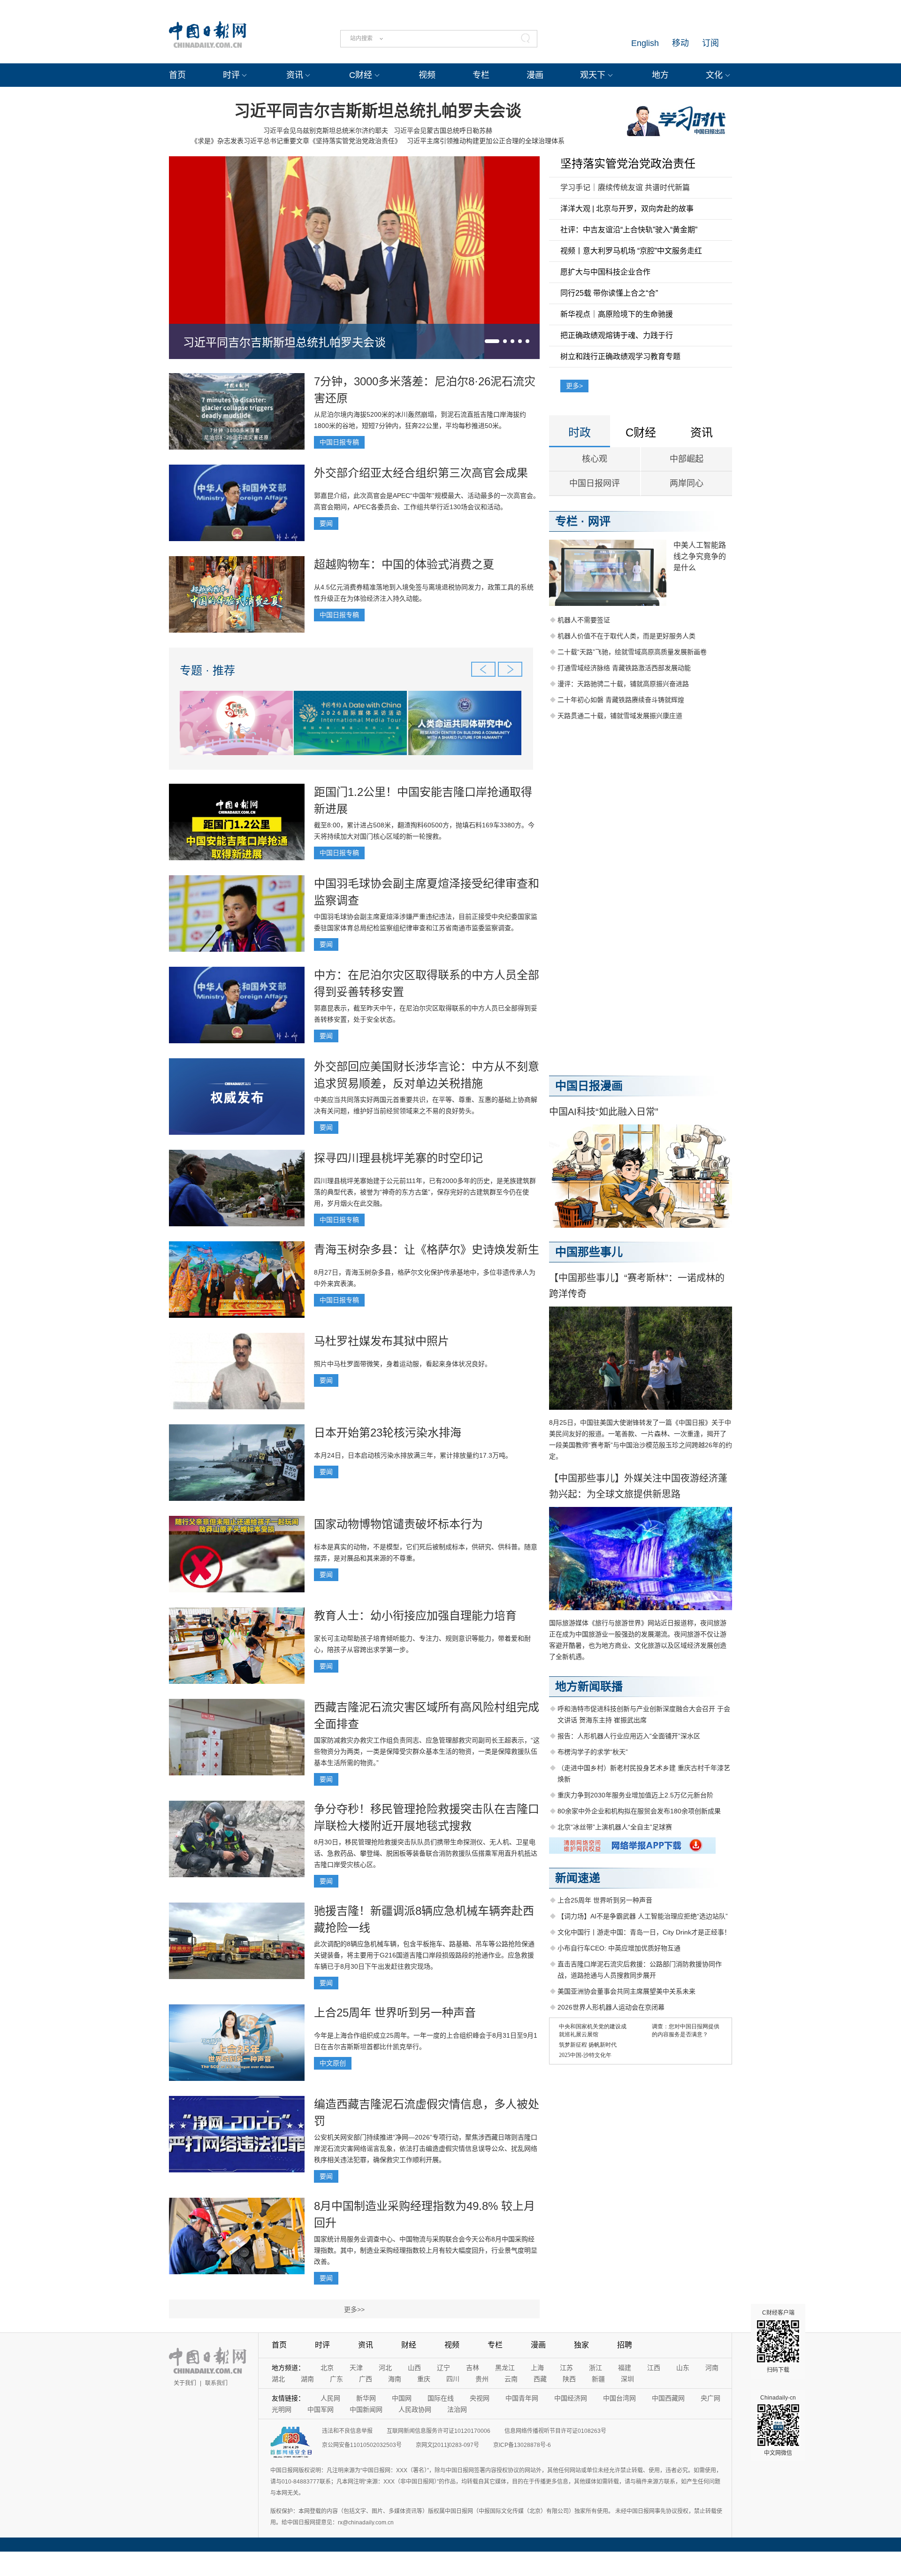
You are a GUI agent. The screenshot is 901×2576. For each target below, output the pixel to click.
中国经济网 (571, 2398)
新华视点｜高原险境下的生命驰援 (617, 314)
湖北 (278, 2379)
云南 (511, 2379)
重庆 (424, 2379)
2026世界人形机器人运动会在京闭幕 (611, 2007)
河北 (385, 2368)
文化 (714, 75)
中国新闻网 (366, 2409)
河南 (712, 2368)
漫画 (535, 75)
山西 (414, 2368)
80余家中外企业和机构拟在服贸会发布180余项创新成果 (639, 1811)
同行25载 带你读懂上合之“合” (609, 293)
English (645, 43)
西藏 (540, 2379)
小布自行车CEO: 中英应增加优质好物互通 (619, 1948)
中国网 (402, 2398)
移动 (680, 43)
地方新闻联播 (589, 1686)
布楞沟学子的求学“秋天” (593, 1752)
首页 (177, 75)
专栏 (481, 75)
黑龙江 (505, 2368)
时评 (231, 75)
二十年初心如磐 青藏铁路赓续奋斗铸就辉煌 (621, 700)
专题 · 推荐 (207, 670)
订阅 (710, 43)
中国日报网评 (595, 483)
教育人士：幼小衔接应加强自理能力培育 (415, 1616)
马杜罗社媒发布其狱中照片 (382, 1341)
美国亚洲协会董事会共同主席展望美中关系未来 (626, 1991)
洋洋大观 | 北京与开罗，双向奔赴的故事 (627, 209)
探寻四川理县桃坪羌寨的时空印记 (398, 1158)
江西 (654, 2368)
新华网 (366, 2398)
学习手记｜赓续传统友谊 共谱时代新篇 (625, 187)
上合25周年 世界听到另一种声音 (395, 2013)
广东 (336, 2379)
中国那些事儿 (589, 1252)
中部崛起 (687, 459)
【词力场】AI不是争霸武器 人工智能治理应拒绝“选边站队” (643, 1916)
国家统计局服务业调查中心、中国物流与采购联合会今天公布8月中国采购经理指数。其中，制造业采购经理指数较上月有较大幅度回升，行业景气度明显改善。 (426, 2250)
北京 (327, 2368)
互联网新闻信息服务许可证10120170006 (439, 2431)
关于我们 (185, 2383)
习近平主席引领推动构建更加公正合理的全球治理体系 (486, 141)
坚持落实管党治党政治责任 (628, 164)
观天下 (593, 75)
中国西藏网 (668, 2398)
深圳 (627, 2379)
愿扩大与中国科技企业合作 (605, 272)
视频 (427, 75)
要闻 (326, 523)
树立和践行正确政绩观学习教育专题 (620, 356)
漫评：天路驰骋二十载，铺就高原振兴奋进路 (623, 684)
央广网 (710, 2398)
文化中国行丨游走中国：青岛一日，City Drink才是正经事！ (644, 1932)
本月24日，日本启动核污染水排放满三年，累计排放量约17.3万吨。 (413, 1455)
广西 (366, 2379)
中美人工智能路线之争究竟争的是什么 (700, 556)
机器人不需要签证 (584, 620)
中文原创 (333, 2063)
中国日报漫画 (589, 1086)
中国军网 (321, 2409)
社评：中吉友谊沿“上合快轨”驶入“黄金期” (629, 230)
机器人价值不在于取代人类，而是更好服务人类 (626, 636)
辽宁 (443, 2368)
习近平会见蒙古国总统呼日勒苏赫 (443, 130)
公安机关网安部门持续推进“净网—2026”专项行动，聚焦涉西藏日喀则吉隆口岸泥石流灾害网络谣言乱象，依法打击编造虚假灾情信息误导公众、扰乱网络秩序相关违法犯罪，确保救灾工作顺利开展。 (426, 2148)
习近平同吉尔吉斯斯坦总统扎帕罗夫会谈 (378, 111)
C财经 (361, 75)
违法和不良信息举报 (347, 2431)
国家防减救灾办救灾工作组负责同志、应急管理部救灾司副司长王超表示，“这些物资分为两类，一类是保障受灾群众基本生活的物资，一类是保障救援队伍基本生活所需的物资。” (427, 1751)
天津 (356, 2368)
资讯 (295, 75)
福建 (625, 2368)
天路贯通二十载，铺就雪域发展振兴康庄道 (620, 716)
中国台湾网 (619, 2398)
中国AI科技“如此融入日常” (604, 1112)
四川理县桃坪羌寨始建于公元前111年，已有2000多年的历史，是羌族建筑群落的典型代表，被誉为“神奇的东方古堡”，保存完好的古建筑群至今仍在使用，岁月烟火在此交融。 (425, 1192)
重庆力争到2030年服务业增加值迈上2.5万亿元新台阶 (635, 1795)
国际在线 (441, 2398)
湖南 (307, 2379)
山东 (683, 2368)
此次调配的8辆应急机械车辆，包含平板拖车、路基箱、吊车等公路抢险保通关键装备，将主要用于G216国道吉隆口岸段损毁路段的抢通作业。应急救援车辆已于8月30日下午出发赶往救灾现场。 (424, 1955)
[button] (492, 341)
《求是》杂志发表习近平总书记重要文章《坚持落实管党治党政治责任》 (296, 141)
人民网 (330, 2398)
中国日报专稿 (339, 442)
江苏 (566, 2368)
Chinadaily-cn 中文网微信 (778, 2425)
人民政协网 (415, 2409)
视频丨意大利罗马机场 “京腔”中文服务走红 (631, 251)
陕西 (569, 2379)
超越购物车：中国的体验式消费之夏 (404, 564)
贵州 (482, 2379)
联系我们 (216, 2383)
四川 (453, 2379)
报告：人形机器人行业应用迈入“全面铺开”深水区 (629, 1736)
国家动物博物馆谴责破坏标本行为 (398, 1524)
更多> (574, 386)
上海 (537, 2368)
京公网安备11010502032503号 (362, 2445)
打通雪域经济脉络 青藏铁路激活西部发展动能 (624, 668)
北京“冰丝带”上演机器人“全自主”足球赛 (615, 1827)
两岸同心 (687, 483)
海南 (395, 2379)
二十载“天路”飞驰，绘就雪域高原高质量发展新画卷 (632, 652)
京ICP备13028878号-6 (522, 2445)
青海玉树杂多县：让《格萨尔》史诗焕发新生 (427, 1250)
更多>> (354, 2309)
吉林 (473, 2368)
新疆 (598, 2379)
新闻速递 (578, 1878)
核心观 (595, 459)
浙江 (596, 2368)
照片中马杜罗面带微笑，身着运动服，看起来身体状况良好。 (403, 1364)
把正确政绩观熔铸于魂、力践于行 (617, 335)
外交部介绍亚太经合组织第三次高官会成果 (421, 473)
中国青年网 (522, 2398)
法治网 (457, 2409)
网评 (599, 521)
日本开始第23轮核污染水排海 (388, 1433)
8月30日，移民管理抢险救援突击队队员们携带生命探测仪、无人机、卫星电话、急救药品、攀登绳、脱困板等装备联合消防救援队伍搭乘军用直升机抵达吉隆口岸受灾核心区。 (426, 1853)
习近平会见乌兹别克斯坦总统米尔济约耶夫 (326, 130)
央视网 (480, 2398)
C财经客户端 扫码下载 (778, 2341)
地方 (660, 75)
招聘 (625, 2345)
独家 (581, 2345)
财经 (409, 2345)
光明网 (282, 2409)
